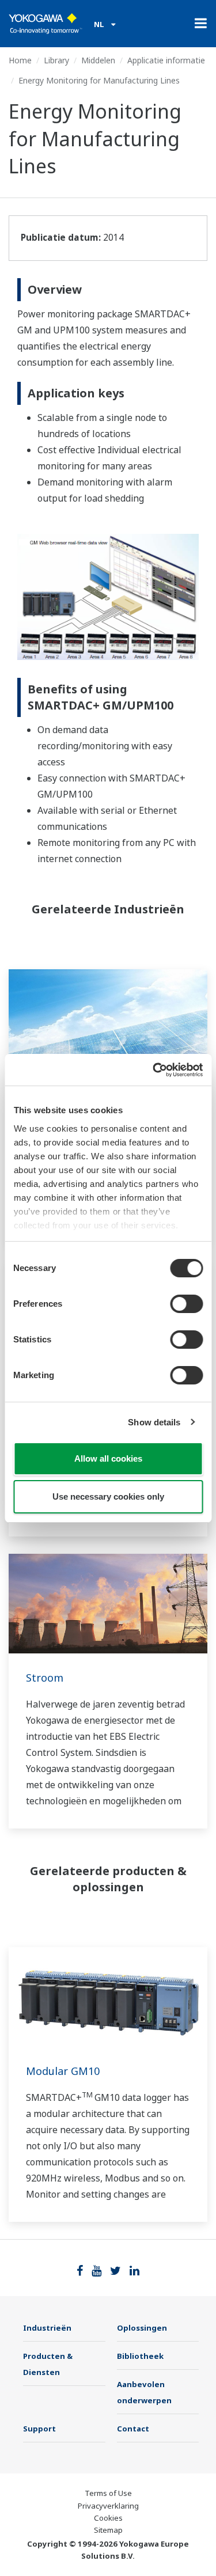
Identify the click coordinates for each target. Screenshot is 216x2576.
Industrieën (47, 2328)
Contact (133, 2429)
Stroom (45, 1678)
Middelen (98, 60)
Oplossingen (142, 2328)
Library (56, 60)
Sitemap (108, 2530)
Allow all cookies (108, 1458)
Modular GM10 (63, 2071)
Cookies (108, 2518)
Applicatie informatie (166, 60)
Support (39, 2429)
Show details (154, 1422)
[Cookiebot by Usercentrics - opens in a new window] (154, 1070)
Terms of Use (108, 2493)
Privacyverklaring (108, 2506)
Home (20, 60)
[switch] (186, 1304)
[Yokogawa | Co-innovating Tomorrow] (46, 24)
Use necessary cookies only (108, 1496)
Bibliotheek (140, 2356)
